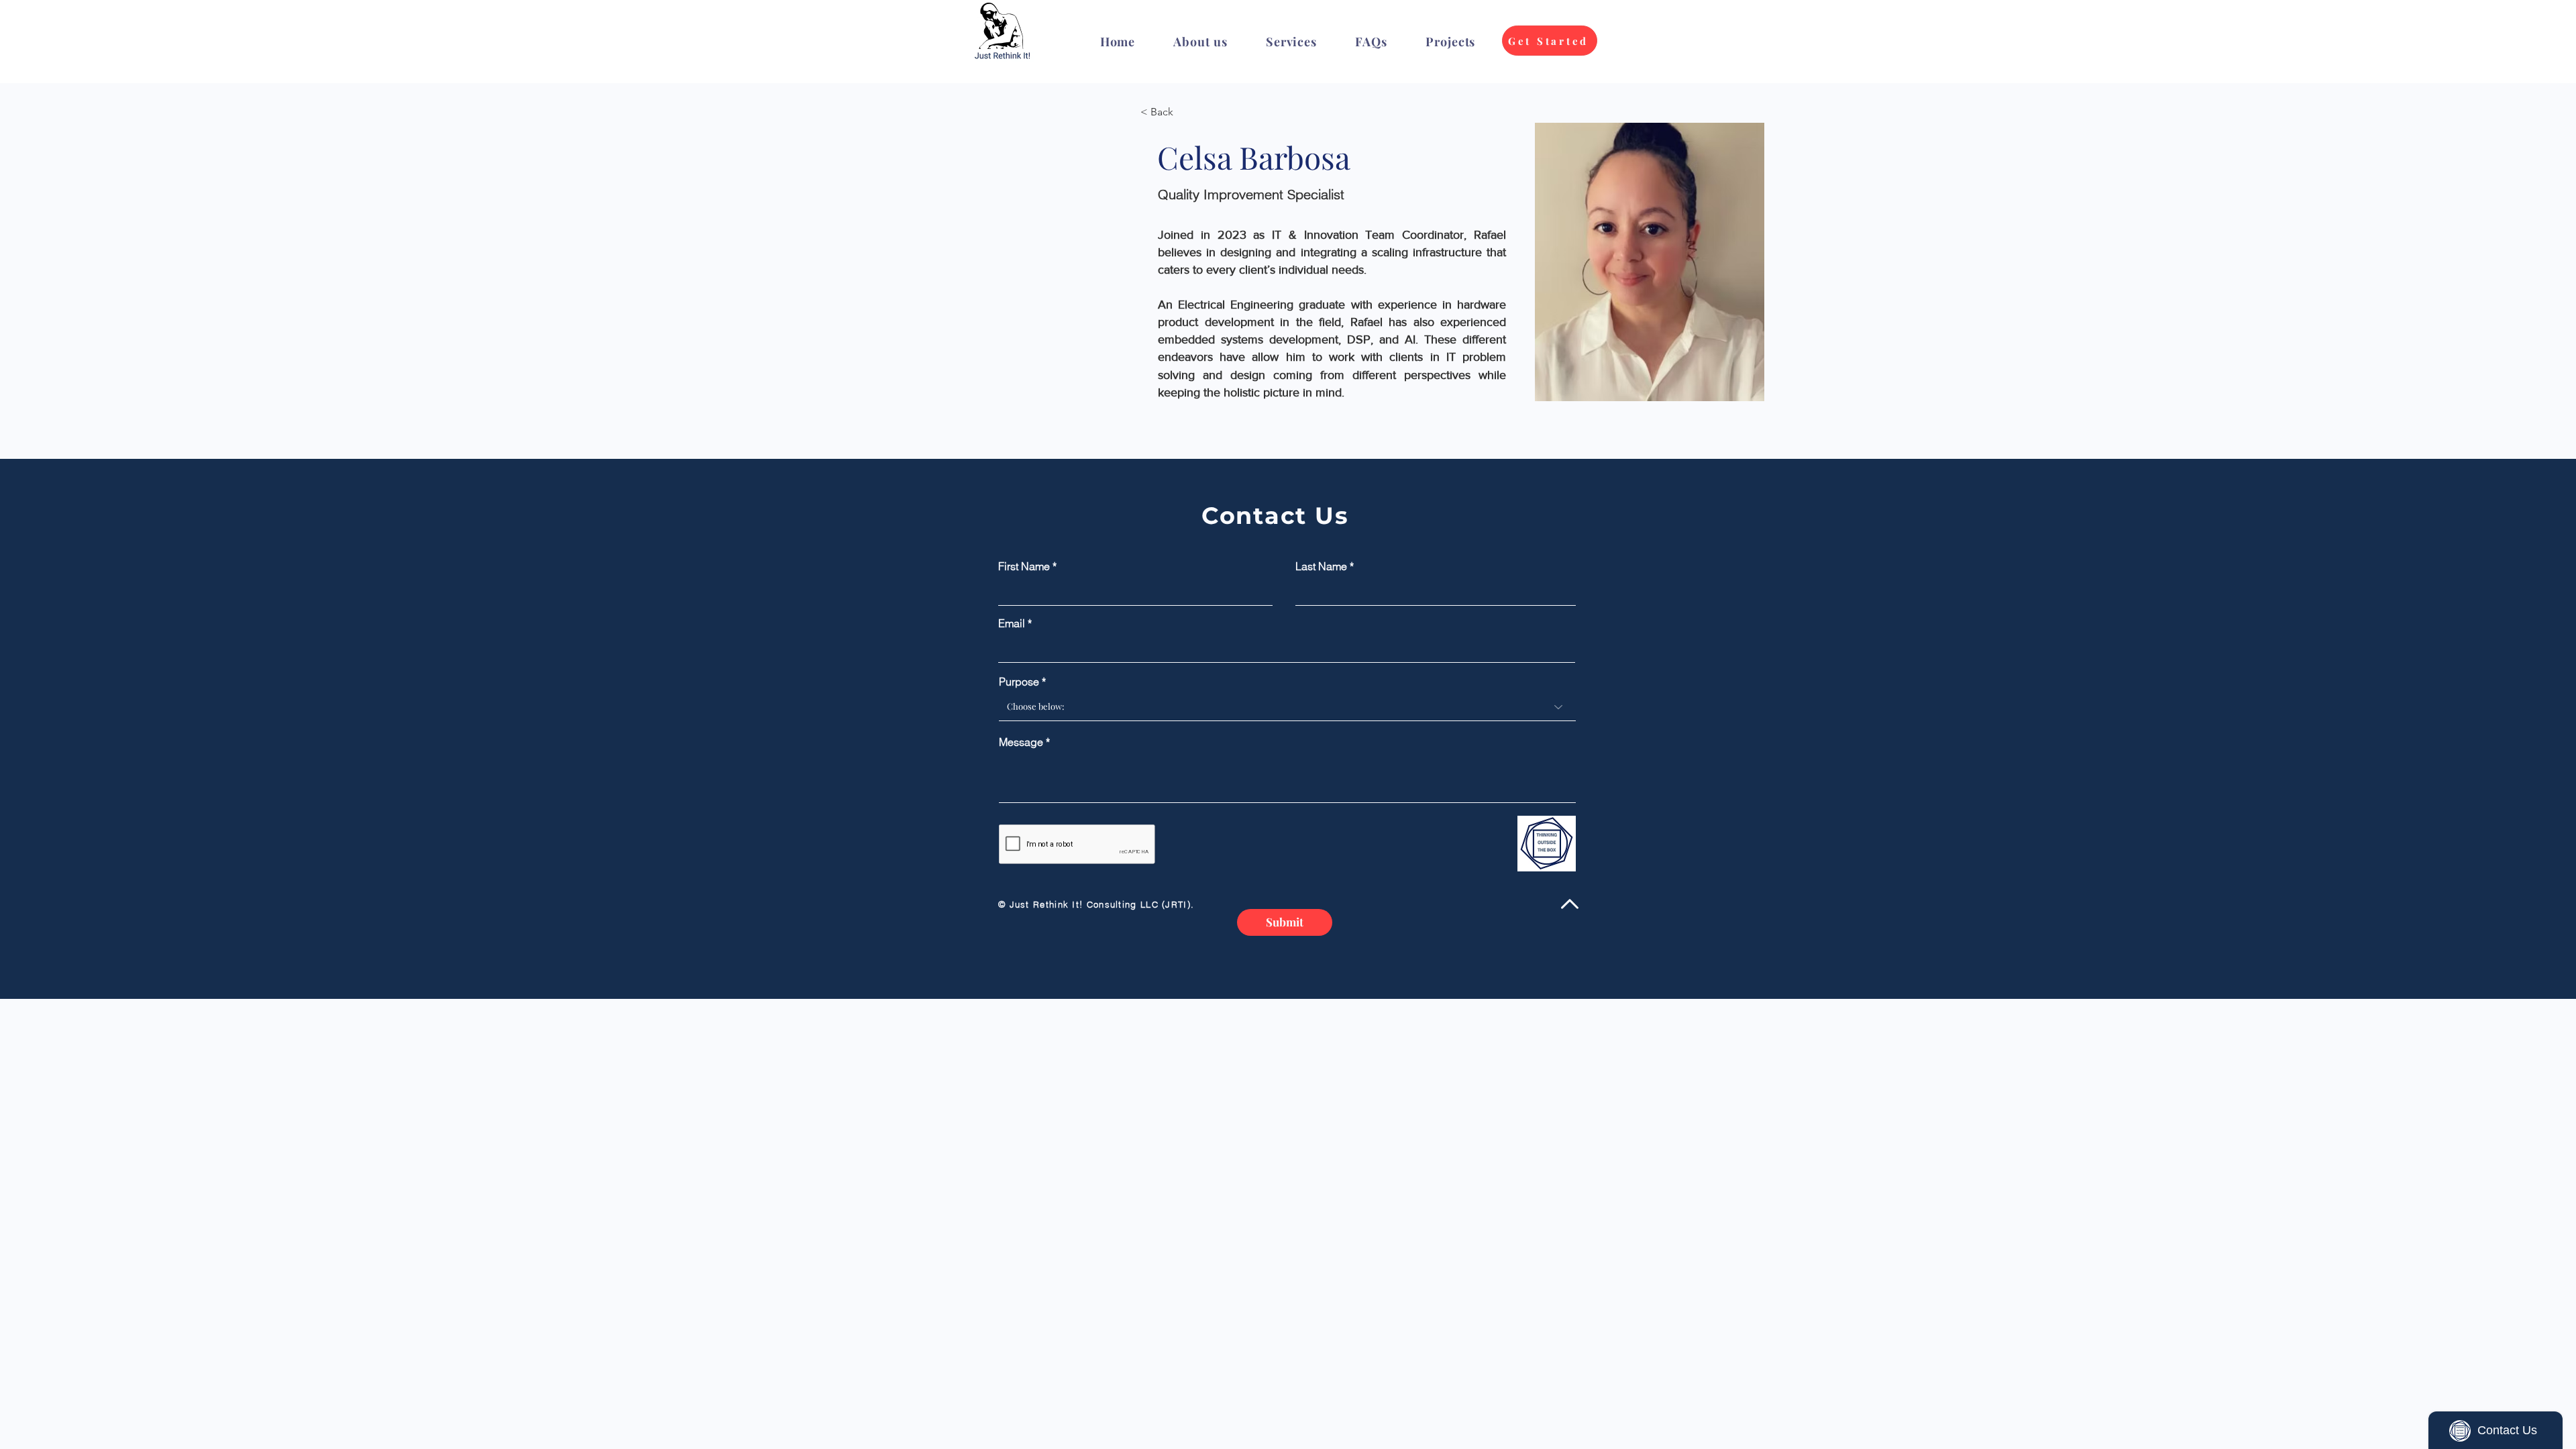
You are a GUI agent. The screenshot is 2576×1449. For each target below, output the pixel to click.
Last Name (1321, 566)
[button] (1291, 42)
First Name (1024, 566)
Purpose (1019, 682)
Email (1012, 623)
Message (1021, 742)
